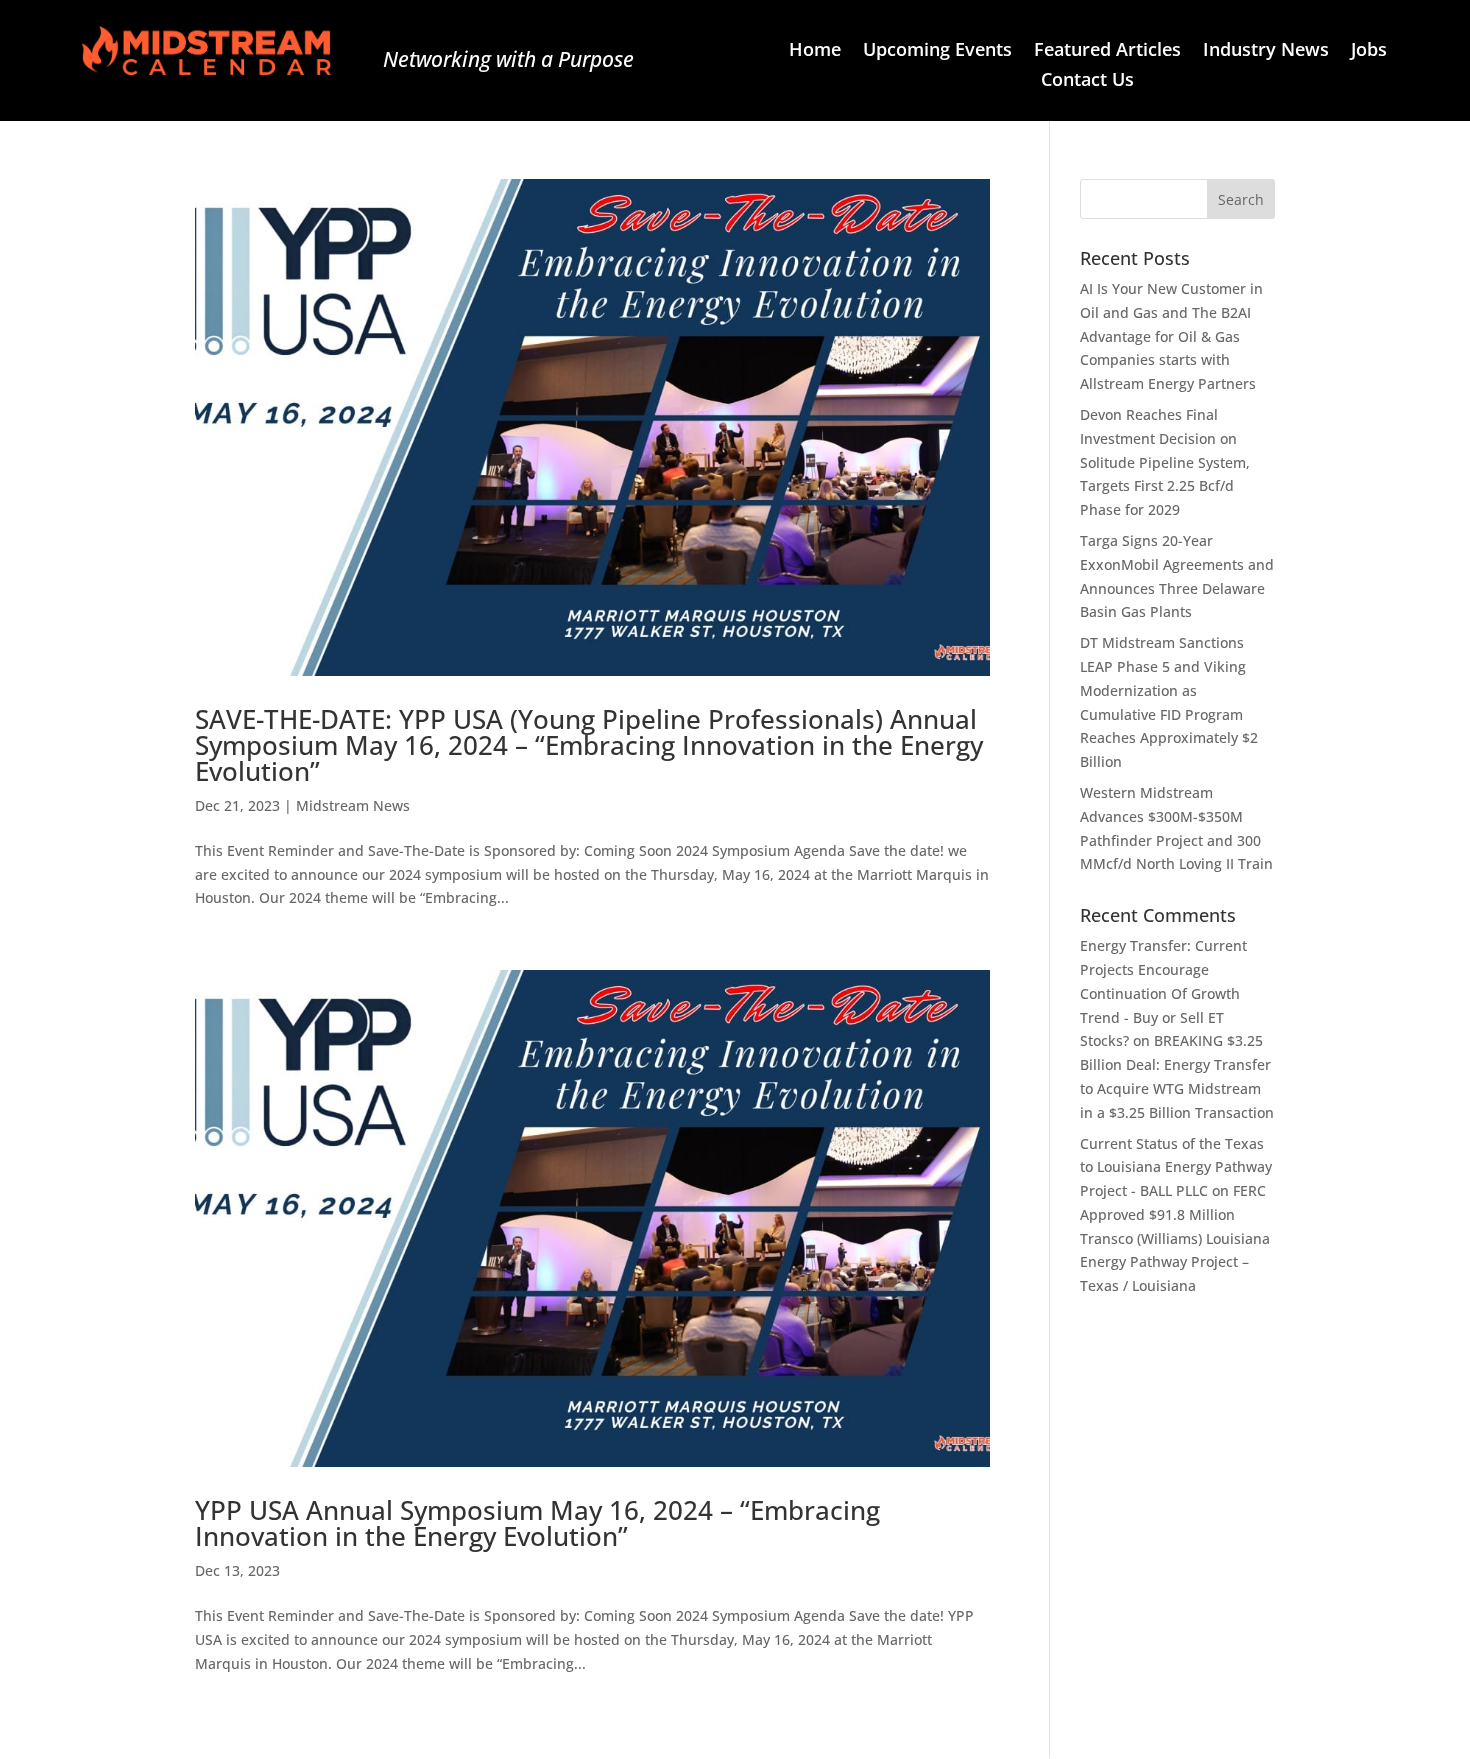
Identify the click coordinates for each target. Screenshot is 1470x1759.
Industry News (1266, 51)
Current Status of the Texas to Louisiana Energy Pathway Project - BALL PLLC (1176, 1167)
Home (815, 51)
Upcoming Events (937, 51)
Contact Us (1087, 81)
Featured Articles (1107, 51)
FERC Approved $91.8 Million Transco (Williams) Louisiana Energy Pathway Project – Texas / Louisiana (1175, 1238)
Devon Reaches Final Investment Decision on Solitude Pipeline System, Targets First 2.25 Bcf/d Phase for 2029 (1165, 462)
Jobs (1369, 51)
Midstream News (353, 805)
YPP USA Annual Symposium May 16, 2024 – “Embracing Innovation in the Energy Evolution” (537, 1523)
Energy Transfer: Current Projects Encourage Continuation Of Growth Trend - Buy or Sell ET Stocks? (1163, 993)
